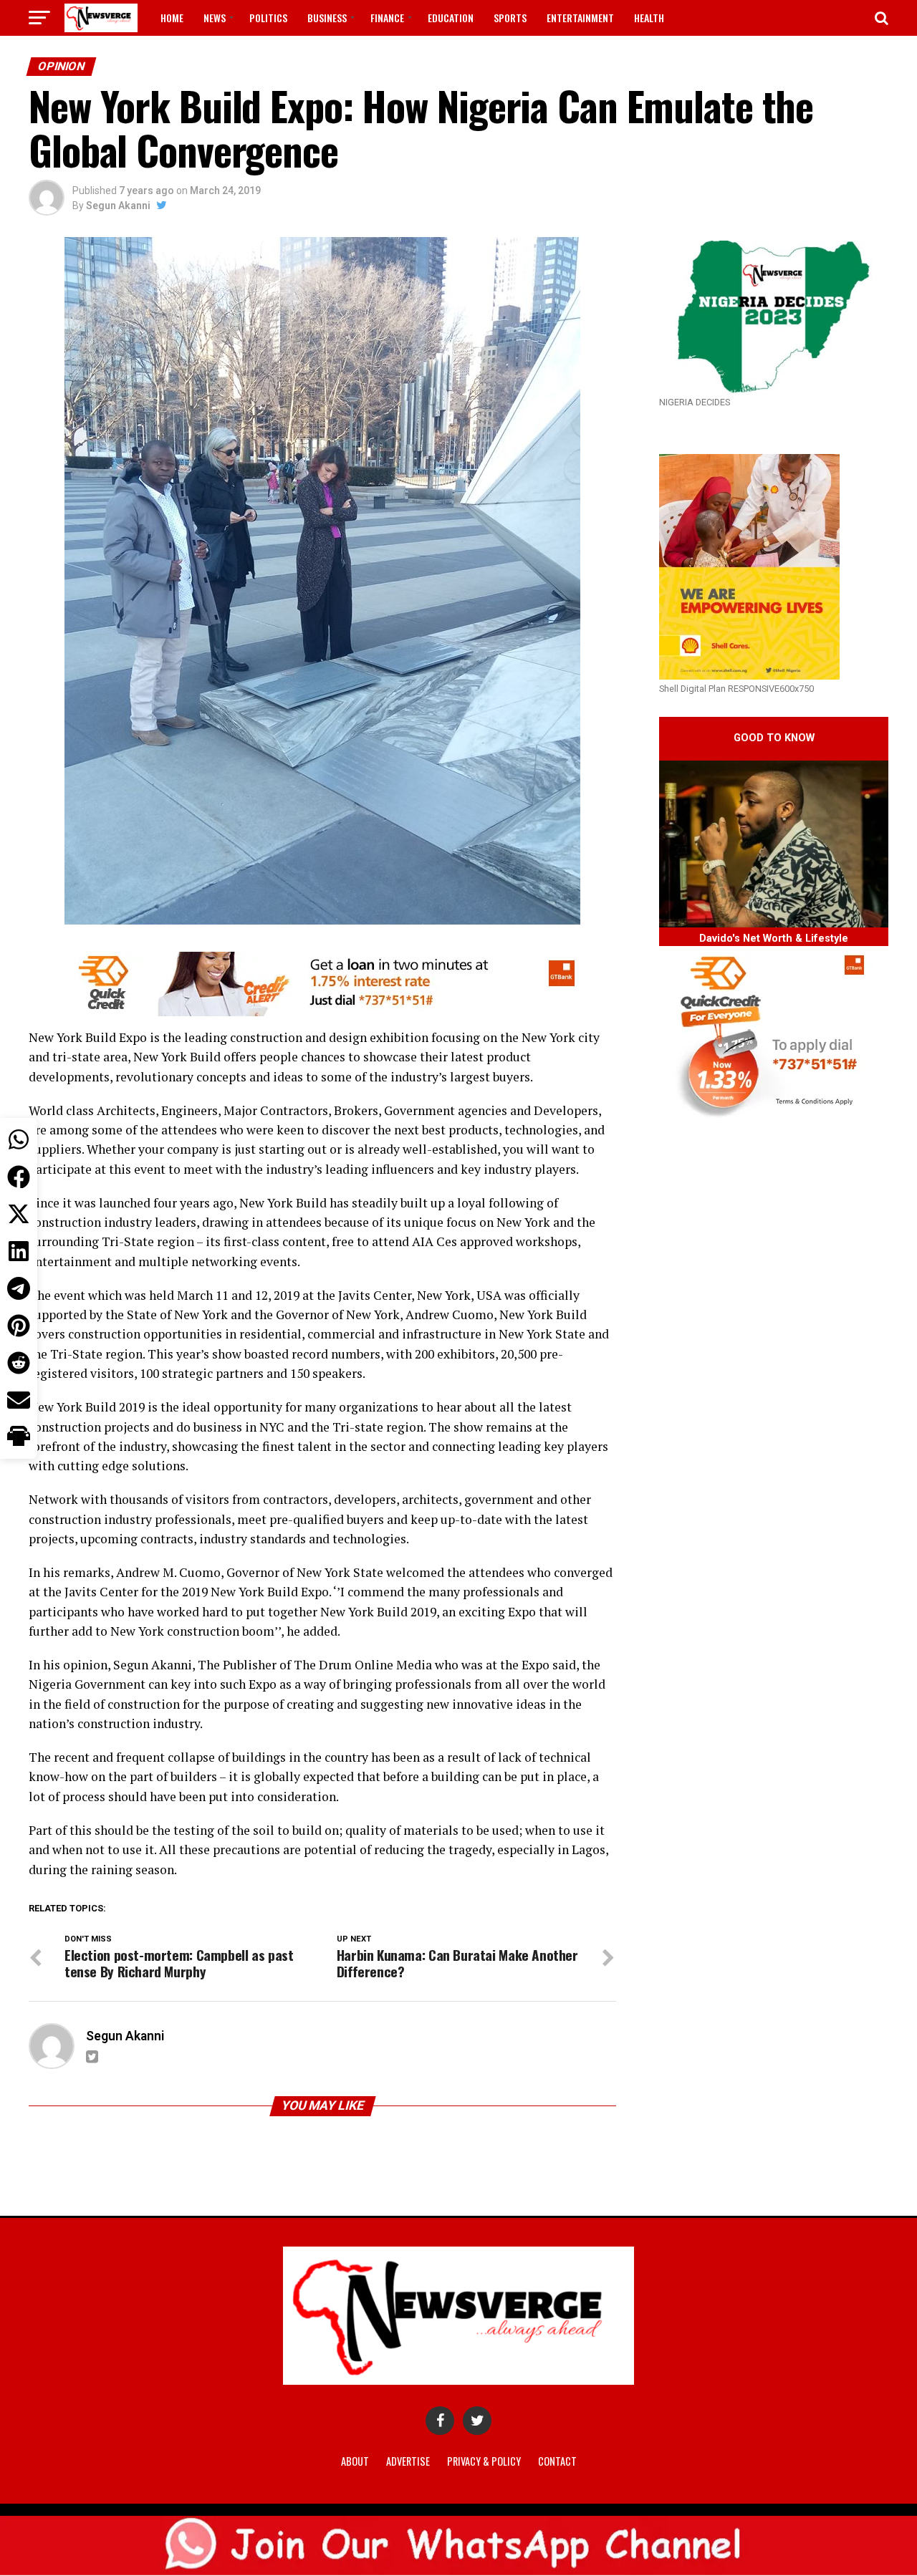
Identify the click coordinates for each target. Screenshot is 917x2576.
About (355, 2461)
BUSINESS (327, 18)
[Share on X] (19, 1214)
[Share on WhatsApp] (19, 1139)
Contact (557, 2461)
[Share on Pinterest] (19, 1326)
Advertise (408, 2461)
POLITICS (268, 18)
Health (649, 18)
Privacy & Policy (484, 2461)
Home (172, 18)
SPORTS (510, 18)
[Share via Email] (19, 1400)
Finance (387, 18)
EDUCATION (451, 18)
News (215, 18)
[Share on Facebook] (19, 1177)
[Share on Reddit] (19, 1363)
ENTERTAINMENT (580, 18)
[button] (19, 1437)
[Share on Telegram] (19, 1288)
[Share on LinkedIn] (19, 1251)
